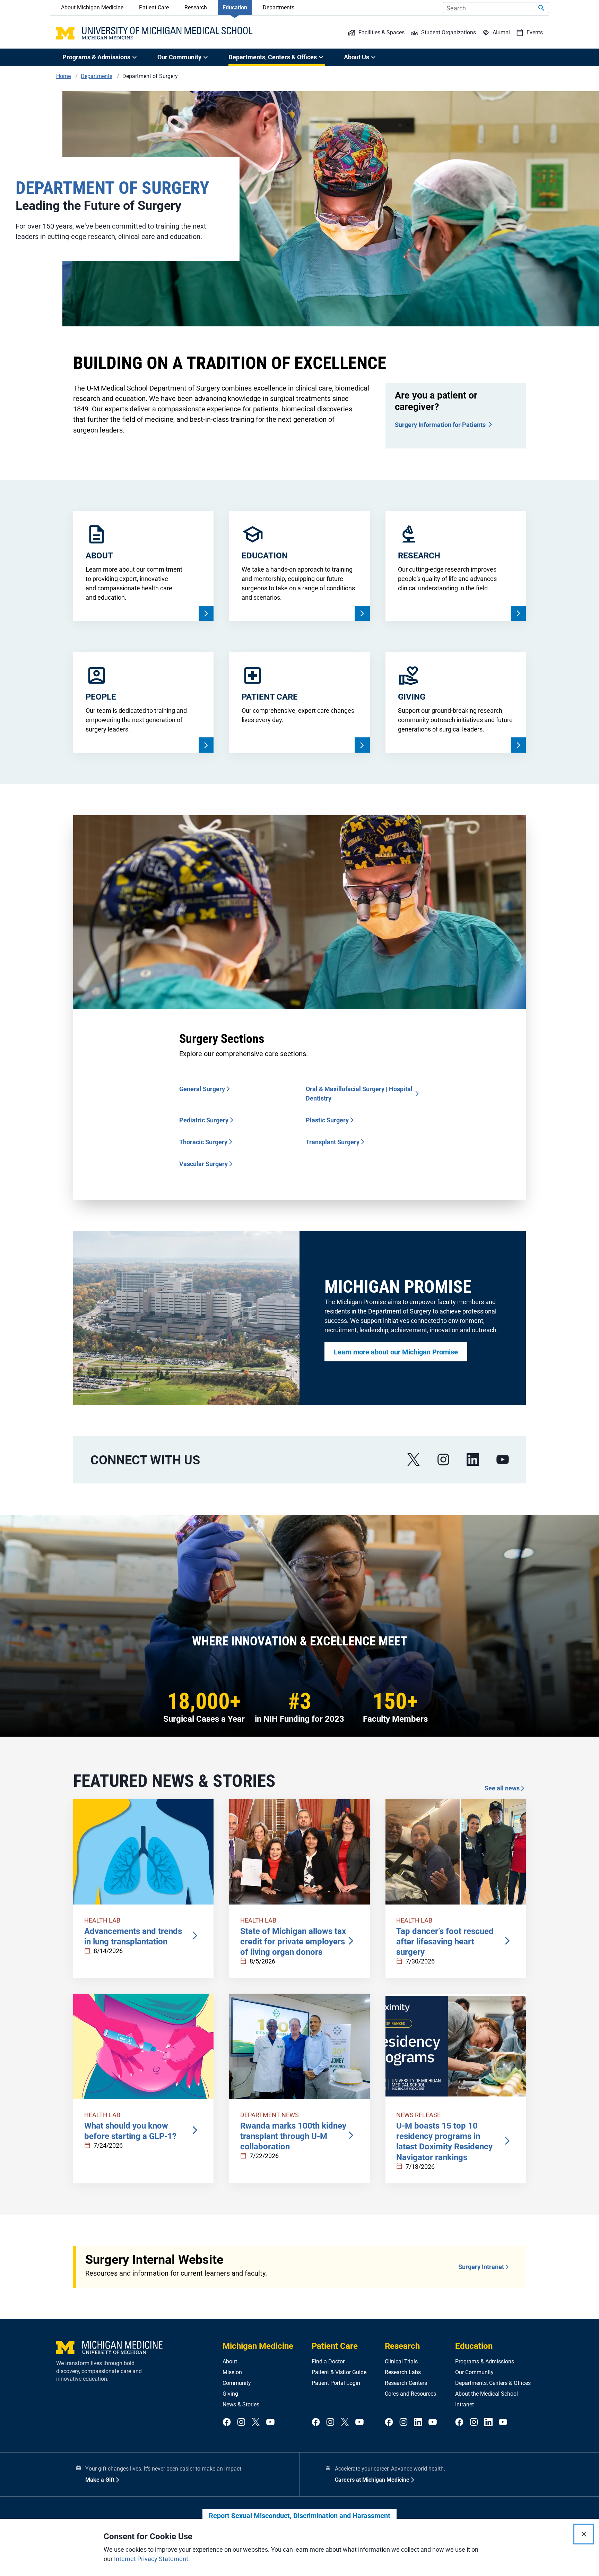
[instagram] (443, 1460)
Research (196, 7)
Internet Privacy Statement (151, 2559)
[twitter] (256, 2423)
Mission (232, 2372)
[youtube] (503, 1460)
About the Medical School (487, 2394)
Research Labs (403, 2372)
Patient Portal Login (336, 2383)
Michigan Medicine (258, 2346)
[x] (414, 1460)
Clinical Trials (401, 2361)
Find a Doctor (328, 2361)
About (230, 2361)
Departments (279, 7)
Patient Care (154, 7)
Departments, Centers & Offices (493, 2383)
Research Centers (406, 2383)
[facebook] (227, 2423)
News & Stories (241, 2404)
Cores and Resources (410, 2394)
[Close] (584, 2534)
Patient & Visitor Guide (339, 2372)
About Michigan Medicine (92, 7)
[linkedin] (473, 1460)
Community (237, 2383)
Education (235, 7)
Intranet (465, 2404)
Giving (230, 2394)
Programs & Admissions (485, 2361)
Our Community (474, 2372)
